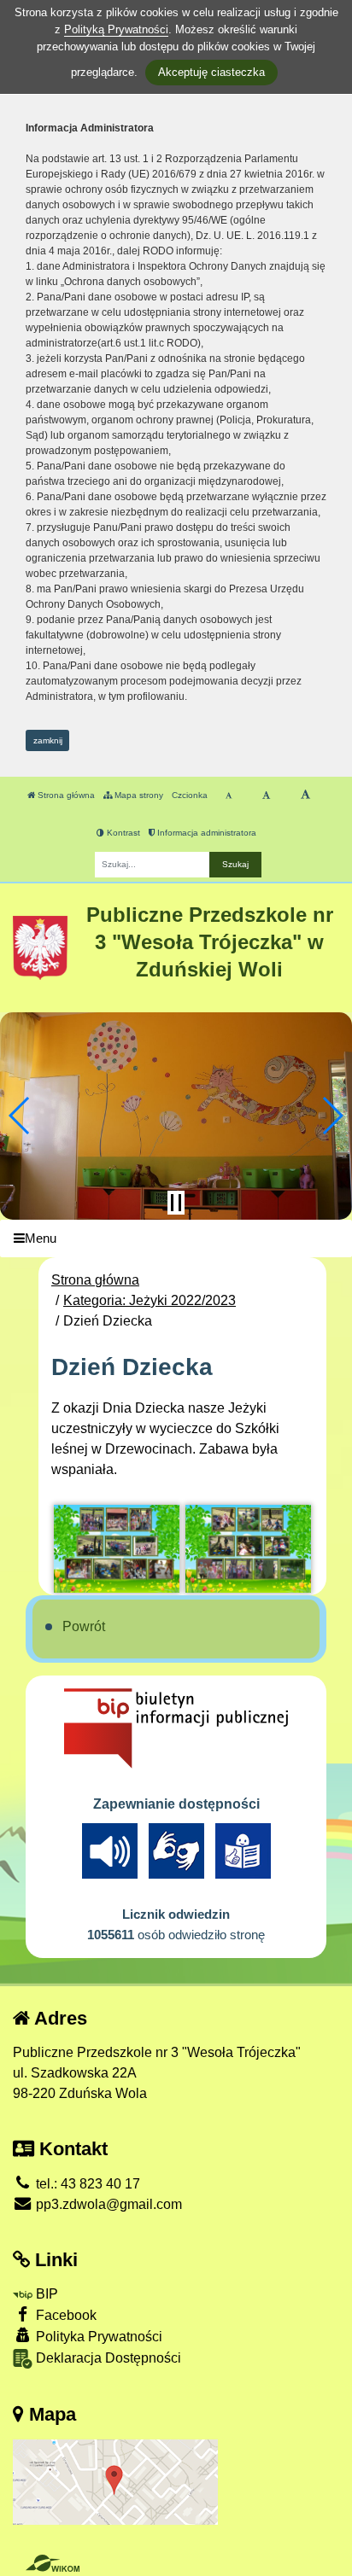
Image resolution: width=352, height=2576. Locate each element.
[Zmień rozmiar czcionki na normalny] (229, 796)
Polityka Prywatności (97, 2337)
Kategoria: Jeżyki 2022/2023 (150, 1300)
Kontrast (122, 833)
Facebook (65, 2315)
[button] (20, 1116)
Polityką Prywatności (116, 29)
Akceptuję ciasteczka (211, 72)
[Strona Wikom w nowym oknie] (53, 2563)
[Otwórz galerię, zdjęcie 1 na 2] (117, 1549)
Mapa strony (138, 795)
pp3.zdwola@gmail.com (107, 2204)
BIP (45, 2294)
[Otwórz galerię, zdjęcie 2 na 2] (248, 1549)
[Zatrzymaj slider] (176, 1203)
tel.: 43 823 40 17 (86, 2184)
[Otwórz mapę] (115, 2481)
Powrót (84, 1626)
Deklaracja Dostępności (107, 2358)
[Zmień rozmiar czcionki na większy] (266, 796)
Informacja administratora (205, 833)
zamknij (48, 740)
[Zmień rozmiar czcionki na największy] (305, 796)
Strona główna (65, 795)
